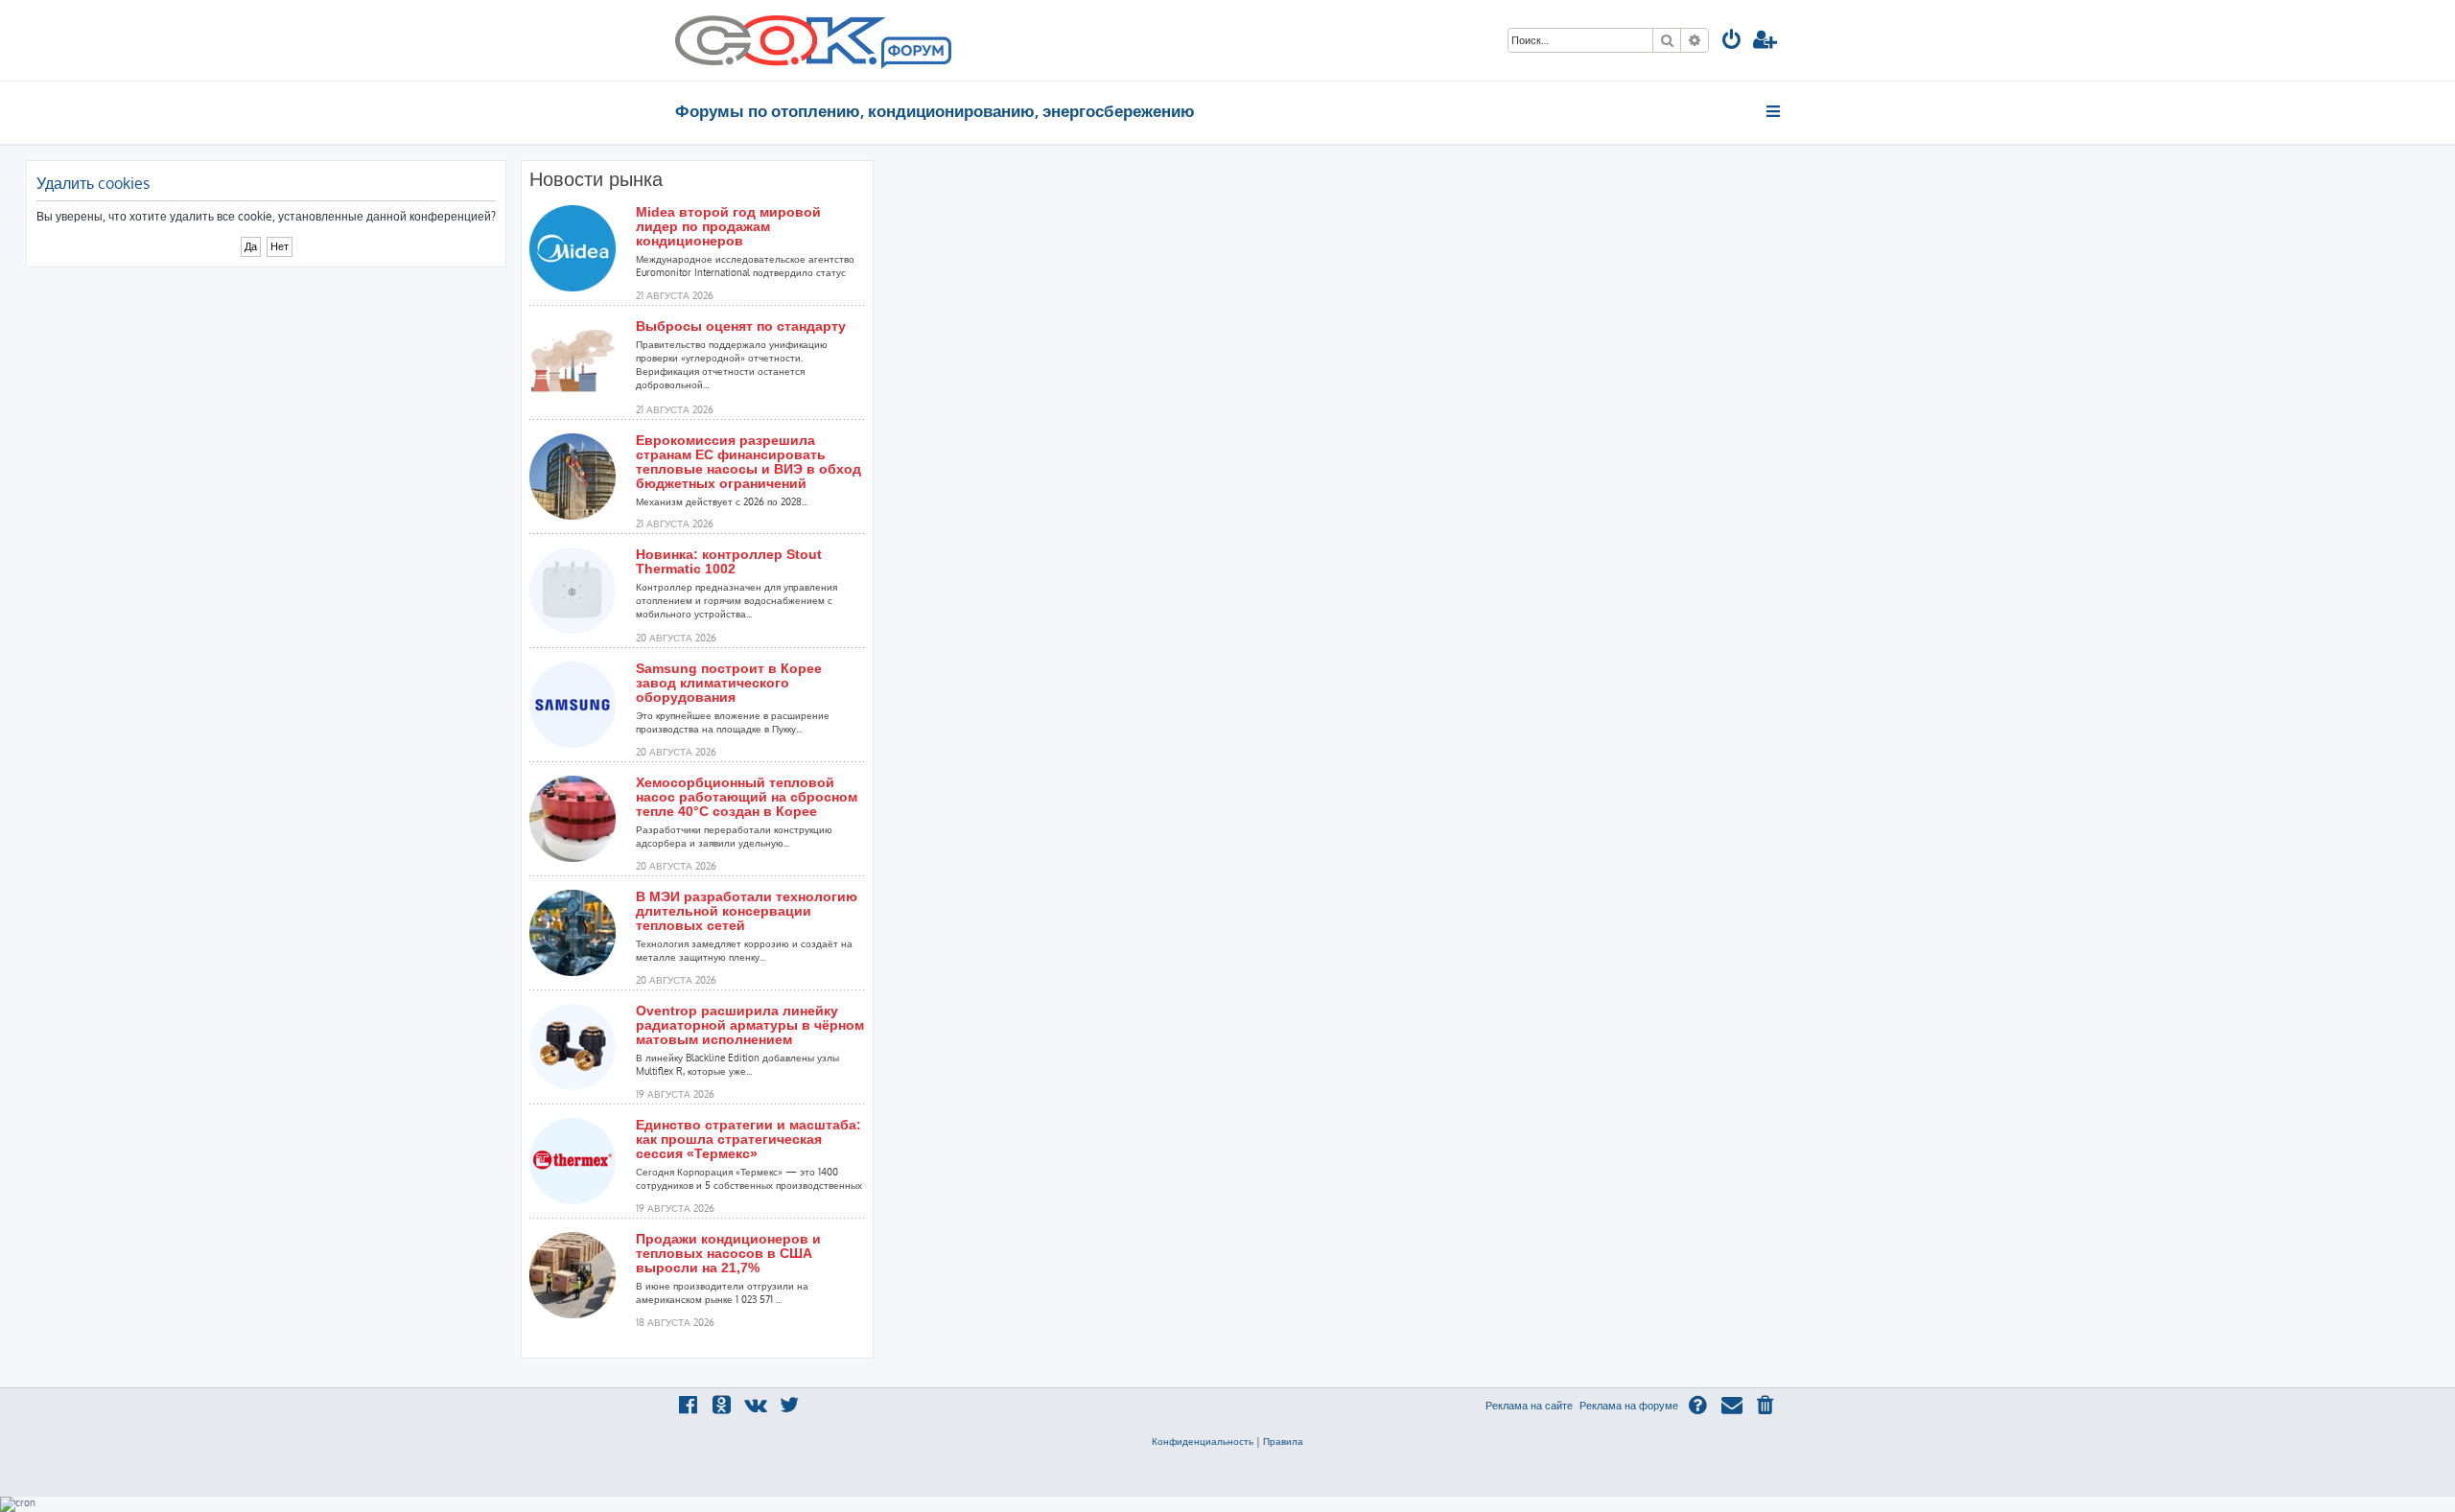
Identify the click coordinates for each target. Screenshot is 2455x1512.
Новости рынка (596, 179)
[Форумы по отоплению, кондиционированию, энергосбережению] (915, 54)
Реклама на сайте (1529, 1406)
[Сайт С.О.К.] (813, 40)
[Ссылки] (1775, 111)
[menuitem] (1732, 42)
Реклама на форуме (1629, 1406)
